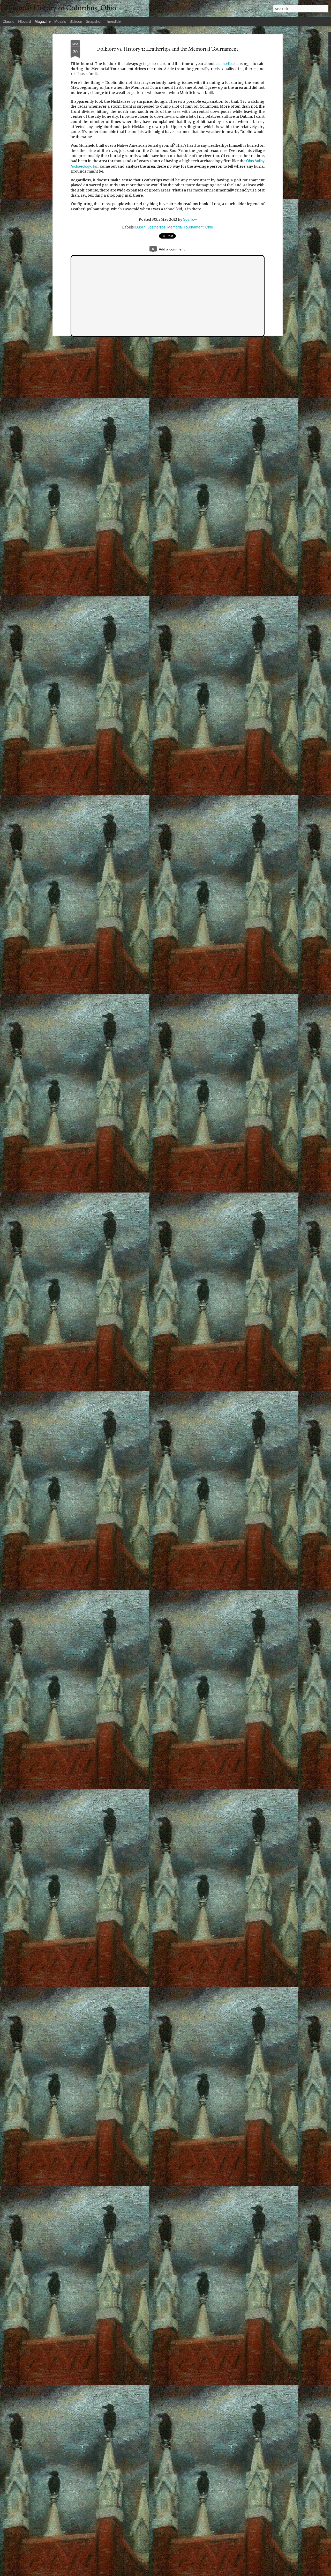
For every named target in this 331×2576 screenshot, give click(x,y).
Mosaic (60, 21)
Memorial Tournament (185, 227)
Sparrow (190, 219)
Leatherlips (224, 63)
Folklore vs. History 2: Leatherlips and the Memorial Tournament (168, 49)
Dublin (140, 227)
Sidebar (76, 21)
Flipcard (24, 21)
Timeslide (113, 21)
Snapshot (94, 21)
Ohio (209, 227)
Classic (8, 21)
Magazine (43, 21)
